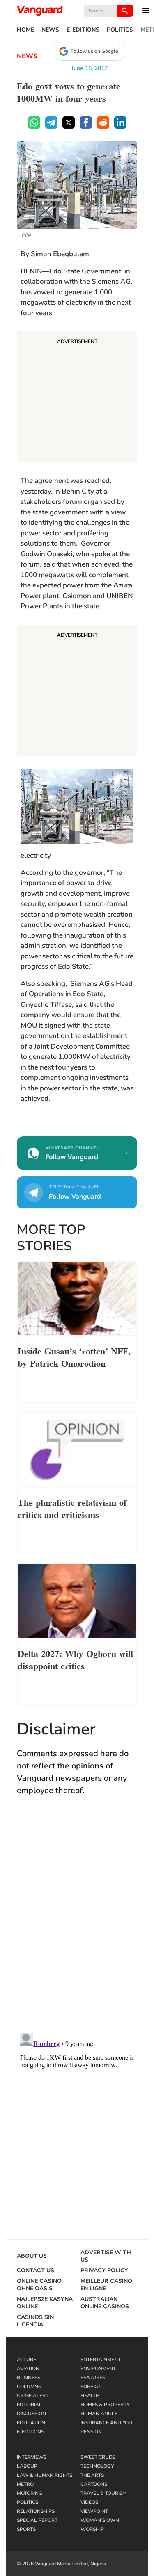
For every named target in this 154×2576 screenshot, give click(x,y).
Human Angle (99, 2414)
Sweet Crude (98, 2457)
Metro (25, 2484)
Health (90, 2396)
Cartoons (94, 2484)
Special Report (37, 2520)
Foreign (91, 2387)
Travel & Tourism (103, 2493)
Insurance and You (106, 2423)
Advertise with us (106, 2256)
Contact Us (36, 2271)
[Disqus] (77, 1922)
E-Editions (83, 30)
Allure (26, 2360)
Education (31, 2423)
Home (25, 30)
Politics (120, 30)
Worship (92, 2529)
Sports (26, 2529)
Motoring (30, 2493)
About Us (32, 2256)
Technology (97, 2466)
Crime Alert (33, 2396)
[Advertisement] (77, 398)
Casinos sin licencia (35, 2321)
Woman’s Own (100, 2520)
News (50, 30)
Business (29, 2378)
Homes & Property (105, 2405)
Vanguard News (40, 11)
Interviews (32, 2457)
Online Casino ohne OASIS (39, 2285)
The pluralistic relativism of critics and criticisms (72, 1508)
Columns (29, 2387)
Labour (27, 2466)
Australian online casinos (105, 2303)
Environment (98, 2369)
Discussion (31, 2414)
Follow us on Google (94, 51)
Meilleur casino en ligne (106, 2285)
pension (91, 2432)
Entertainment (101, 2360)
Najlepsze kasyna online (45, 2303)
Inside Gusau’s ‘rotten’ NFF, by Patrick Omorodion (74, 1356)
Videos (89, 2502)
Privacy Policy (104, 2271)
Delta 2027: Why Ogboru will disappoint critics (75, 1659)
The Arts (92, 2475)
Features (93, 2378)
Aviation (28, 2369)
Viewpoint (94, 2511)
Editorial (29, 2405)
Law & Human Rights (45, 2475)
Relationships (36, 2511)
